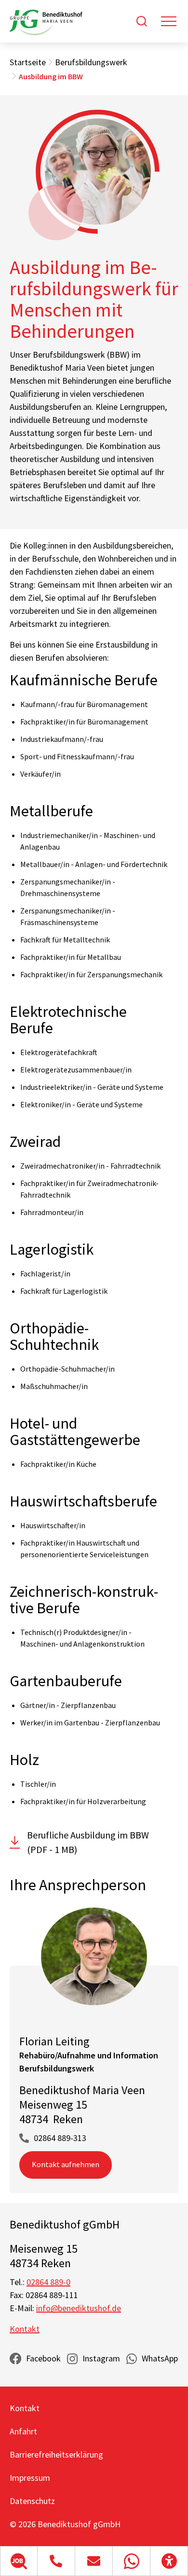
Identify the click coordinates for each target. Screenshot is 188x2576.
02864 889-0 (48, 2282)
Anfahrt (23, 2431)
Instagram (101, 2358)
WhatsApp (160, 2358)
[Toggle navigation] (169, 21)
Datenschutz (32, 2501)
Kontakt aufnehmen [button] (66, 2164)
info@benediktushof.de (79, 2308)
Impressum (30, 2478)
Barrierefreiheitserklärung (56, 2454)
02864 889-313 (60, 2138)
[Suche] (142, 21)
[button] (19, 2561)
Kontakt (25, 2329)
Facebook (43, 2358)
